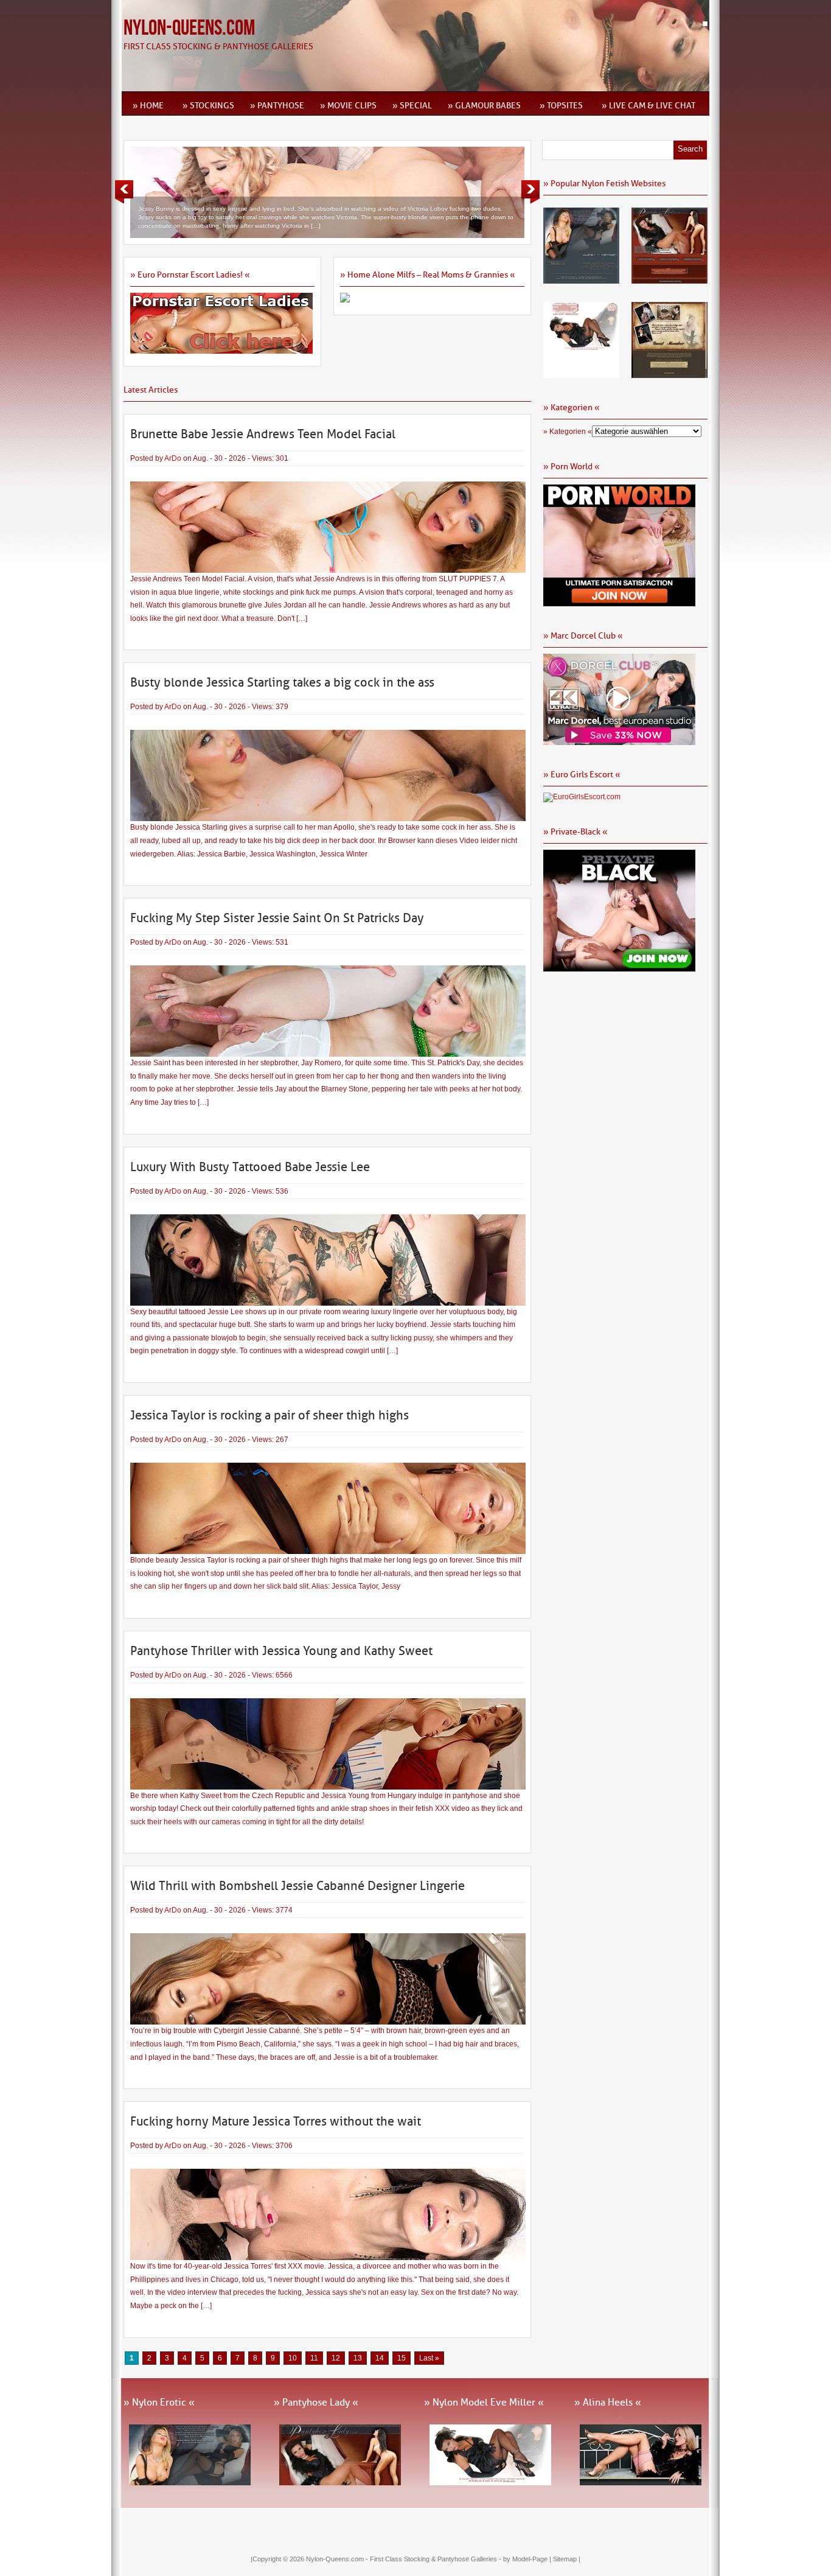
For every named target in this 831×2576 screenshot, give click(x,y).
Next (530, 192)
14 (380, 2358)
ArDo (173, 458)
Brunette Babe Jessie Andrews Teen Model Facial (263, 434)
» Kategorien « (568, 432)
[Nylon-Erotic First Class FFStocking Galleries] (581, 279)
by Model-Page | (528, 2559)
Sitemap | (567, 2559)
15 (402, 2358)
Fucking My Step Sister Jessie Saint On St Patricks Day (277, 918)
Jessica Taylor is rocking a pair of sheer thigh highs (269, 1415)
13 (358, 2358)
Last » (429, 2358)
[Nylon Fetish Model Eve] (581, 374)
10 (293, 2358)
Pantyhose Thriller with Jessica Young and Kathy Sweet (281, 1651)
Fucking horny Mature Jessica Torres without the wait (276, 2121)
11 (314, 2358)
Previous (124, 192)
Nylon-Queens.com (189, 28)
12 (336, 2358)
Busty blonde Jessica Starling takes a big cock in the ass (282, 682)
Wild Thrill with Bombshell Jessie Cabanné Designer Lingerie (297, 1886)
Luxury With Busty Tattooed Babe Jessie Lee (250, 1167)
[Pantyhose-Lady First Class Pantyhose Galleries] (669, 279)
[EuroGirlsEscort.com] (582, 797)
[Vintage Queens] (669, 374)
